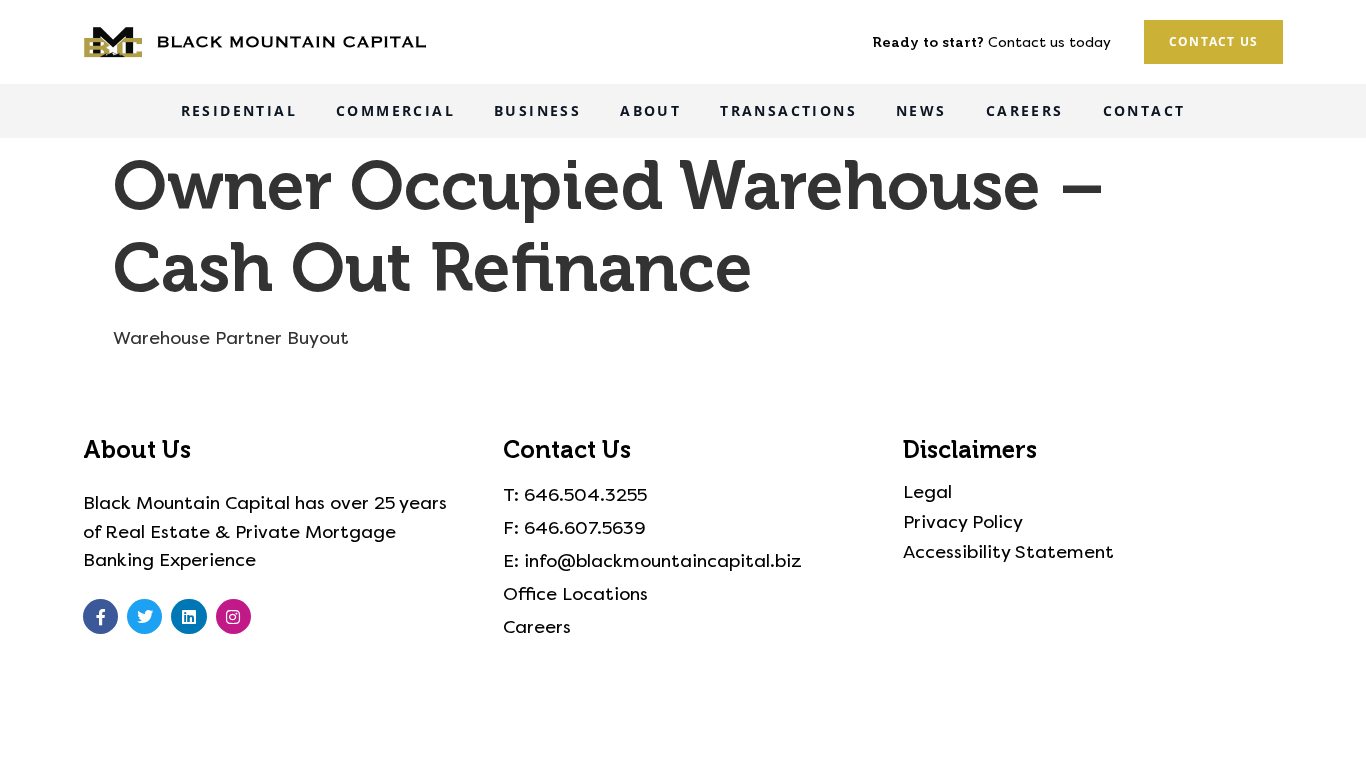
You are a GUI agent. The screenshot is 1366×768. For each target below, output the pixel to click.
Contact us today (1049, 42)
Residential (239, 110)
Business (537, 110)
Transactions (788, 110)
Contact (1144, 110)
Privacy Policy (963, 522)
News (921, 110)
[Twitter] (144, 616)
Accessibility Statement (1008, 552)
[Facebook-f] (100, 616)
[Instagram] (233, 616)
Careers (1025, 110)
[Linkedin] (188, 616)
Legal (927, 492)
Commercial (395, 110)
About (650, 110)
